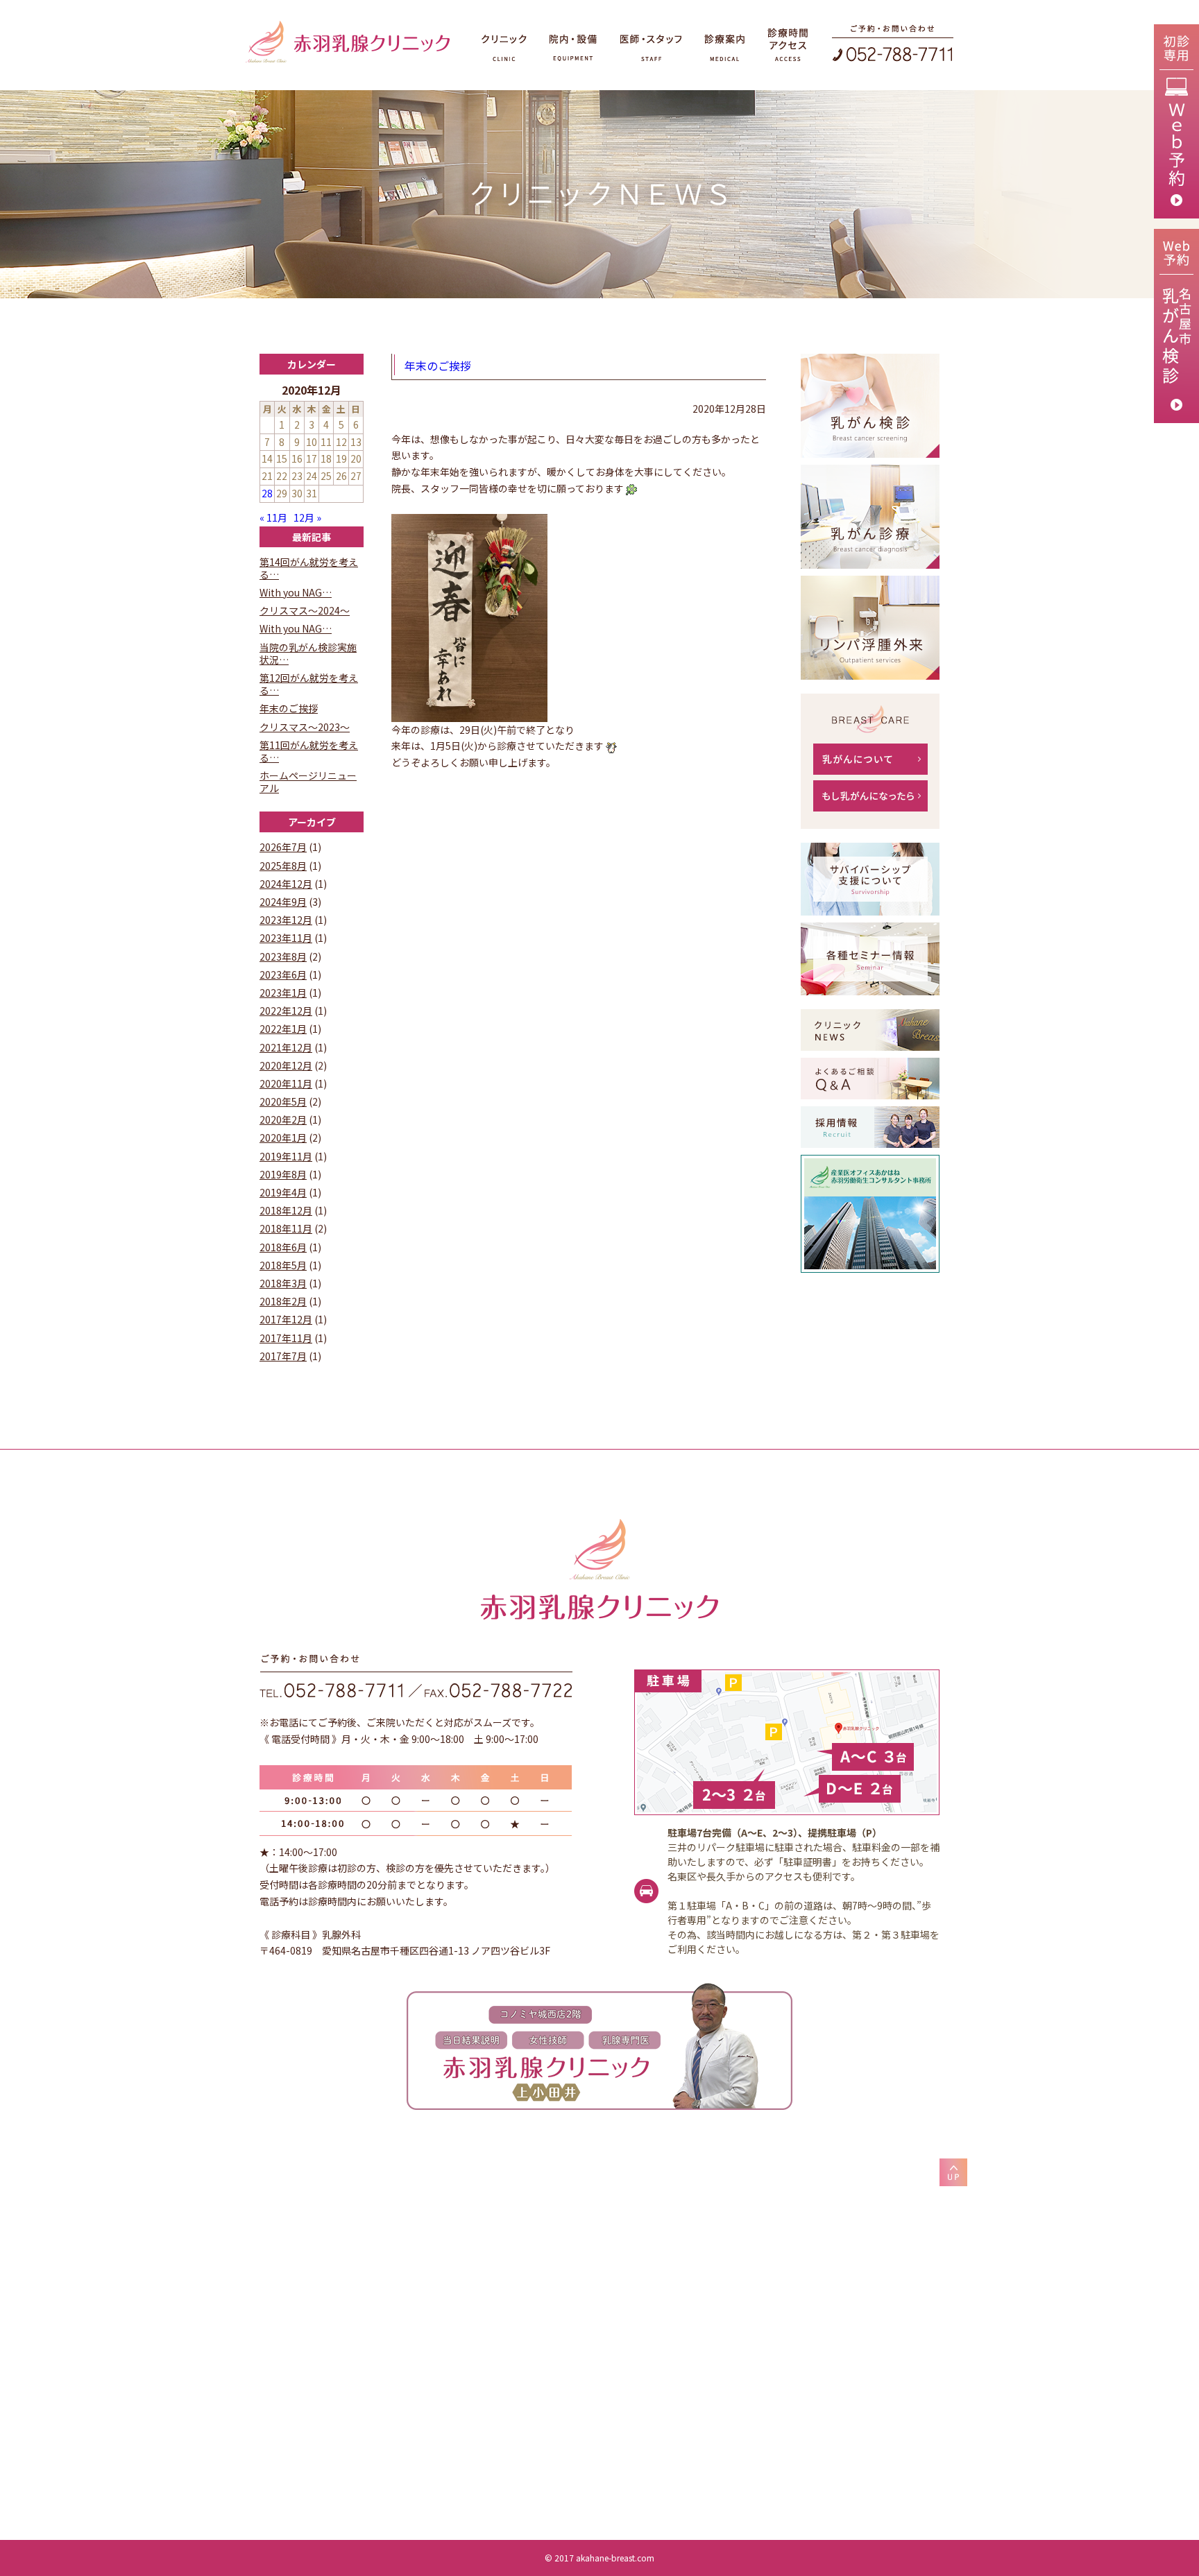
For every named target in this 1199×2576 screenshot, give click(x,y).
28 (267, 493)
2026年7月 (283, 847)
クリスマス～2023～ (305, 727)
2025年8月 (283, 866)
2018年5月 (283, 1265)
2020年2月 (283, 1119)
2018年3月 (283, 1283)
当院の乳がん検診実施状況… (308, 653)
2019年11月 (286, 1156)
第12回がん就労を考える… (309, 684)
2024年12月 (286, 884)
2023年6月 (283, 974)
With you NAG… (296, 592)
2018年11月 (286, 1228)
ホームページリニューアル (308, 782)
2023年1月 (283, 993)
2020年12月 (286, 1065)
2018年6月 (283, 1247)
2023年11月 (286, 938)
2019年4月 (283, 1192)
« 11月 (273, 517)
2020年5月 (283, 1101)
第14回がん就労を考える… (309, 568)
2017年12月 (286, 1319)
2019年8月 (283, 1174)
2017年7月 (283, 1356)
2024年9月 (283, 902)
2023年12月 (286, 920)
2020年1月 (283, 1137)
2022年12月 (286, 1011)
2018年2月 (283, 1301)
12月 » (307, 517)
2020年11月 (286, 1083)
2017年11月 (286, 1338)
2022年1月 (283, 1029)
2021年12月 (286, 1047)
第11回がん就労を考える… (309, 751)
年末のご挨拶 (438, 366)
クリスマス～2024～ (305, 610)
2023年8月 (283, 956)
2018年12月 (286, 1210)
